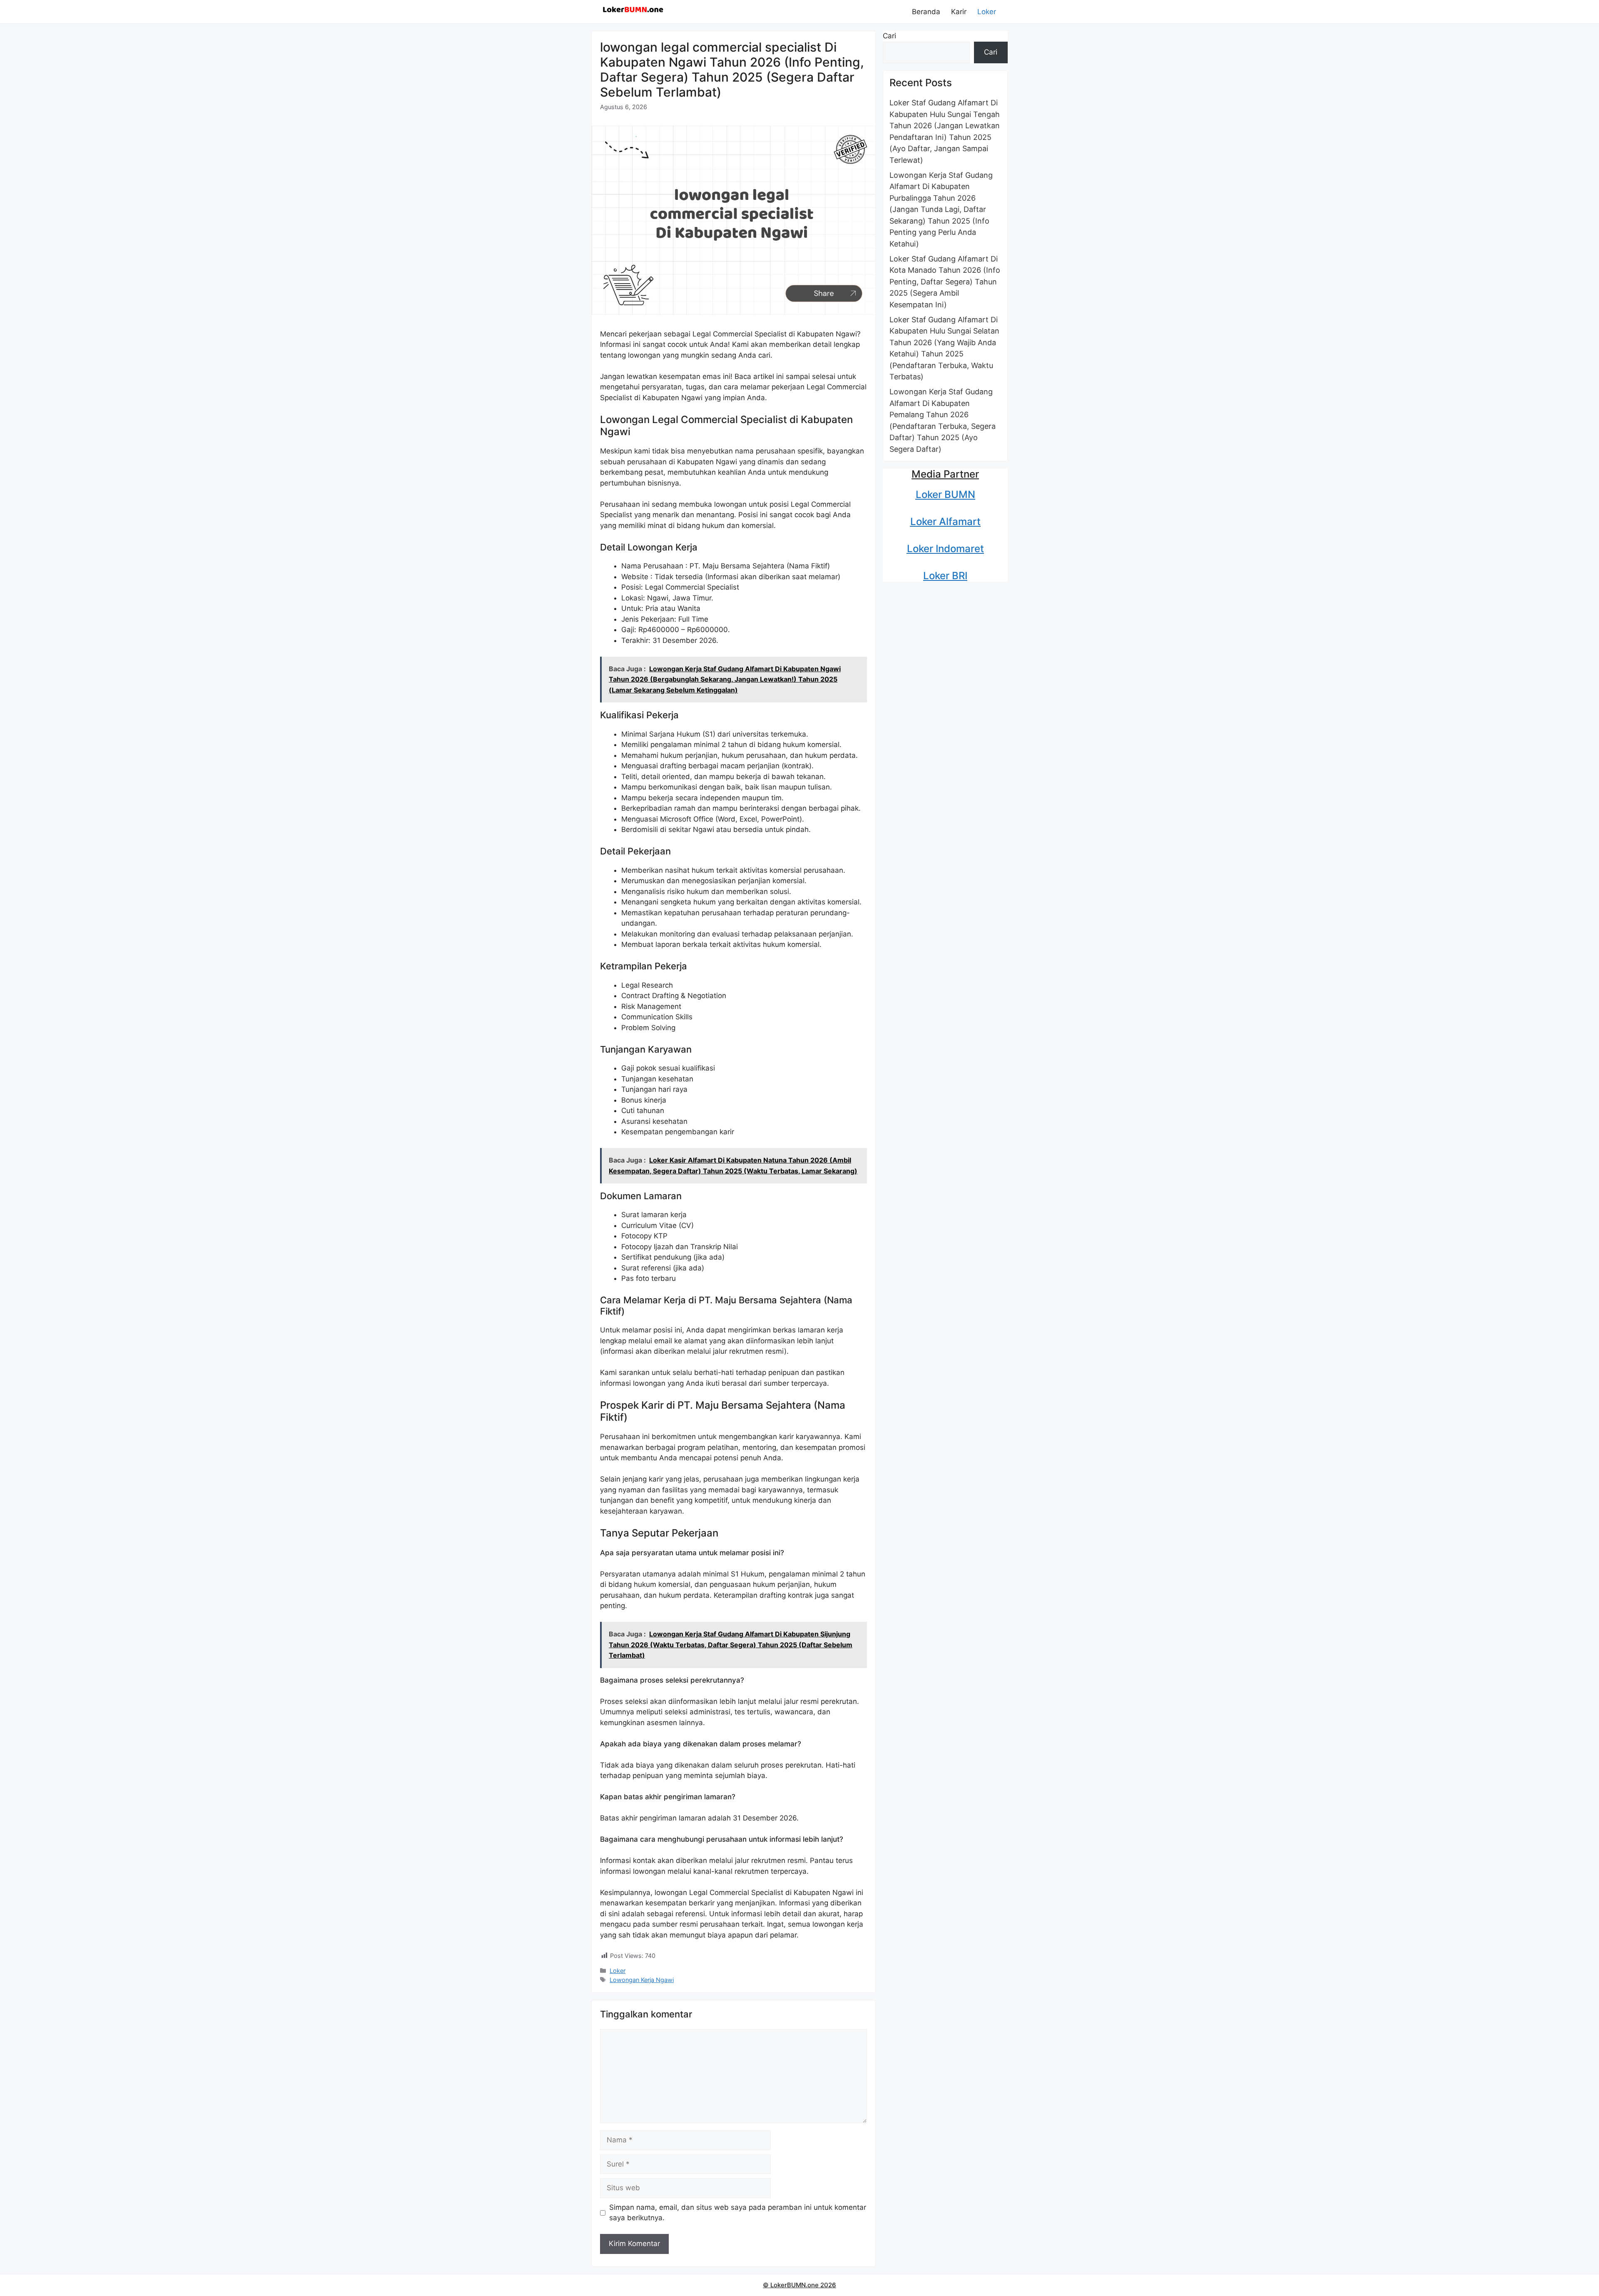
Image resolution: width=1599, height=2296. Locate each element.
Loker (987, 12)
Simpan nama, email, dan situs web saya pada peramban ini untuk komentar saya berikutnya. (738, 2213)
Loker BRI (945, 576)
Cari (889, 36)
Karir (959, 12)
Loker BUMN (945, 494)
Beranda (926, 12)
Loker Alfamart (945, 522)
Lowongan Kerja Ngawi (642, 1980)
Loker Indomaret (945, 549)
